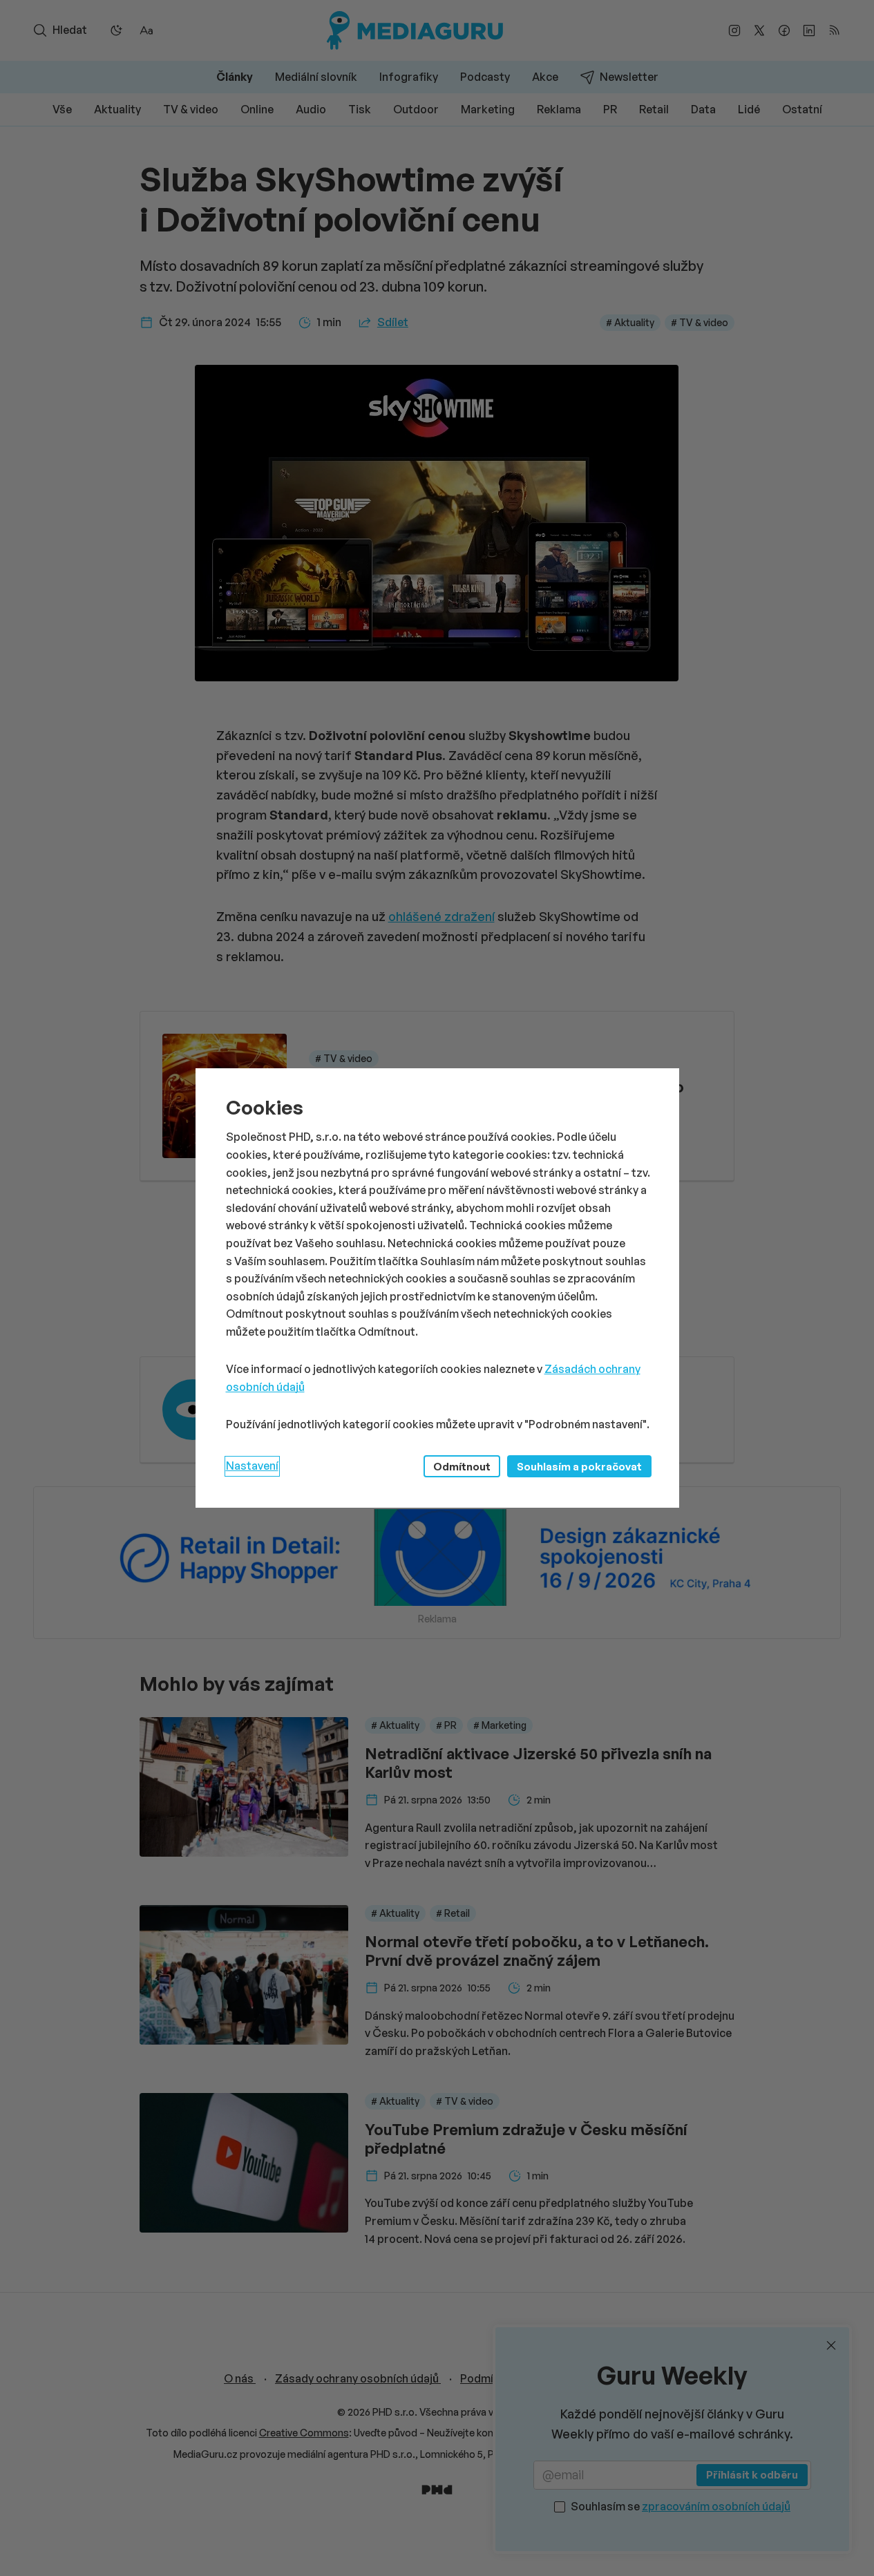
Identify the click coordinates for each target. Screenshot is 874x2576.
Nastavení (252, 1466)
